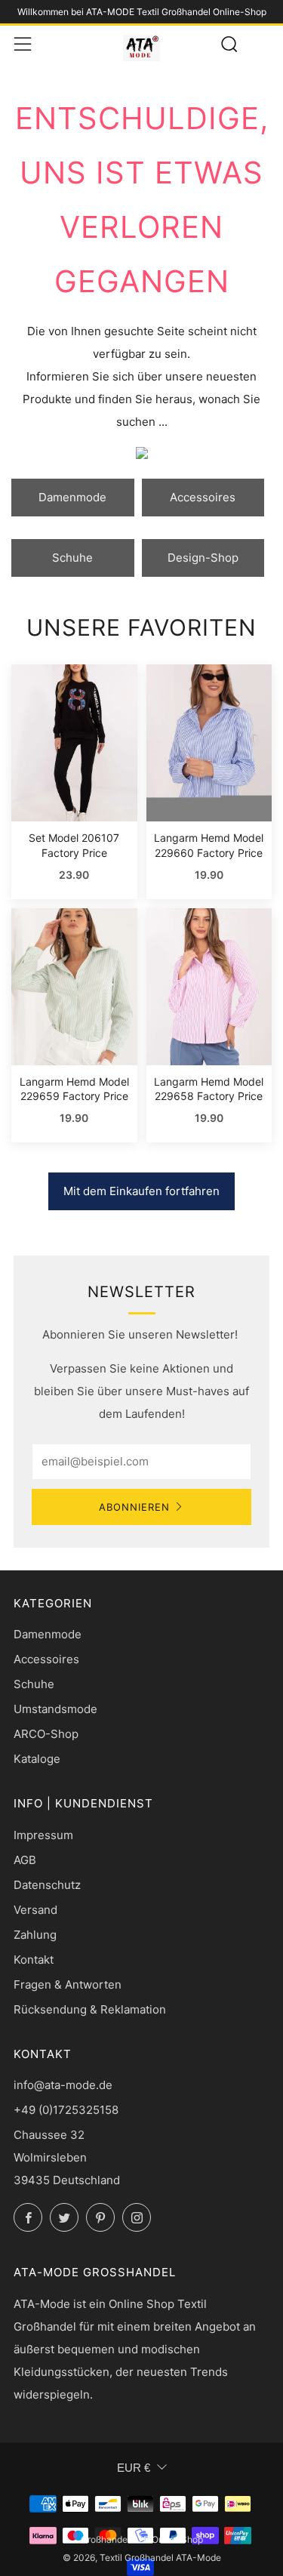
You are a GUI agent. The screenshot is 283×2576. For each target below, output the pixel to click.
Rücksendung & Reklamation (90, 2009)
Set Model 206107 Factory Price (74, 845)
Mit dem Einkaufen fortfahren (141, 1191)
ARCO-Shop (46, 1734)
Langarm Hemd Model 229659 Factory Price (74, 1089)
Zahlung (35, 1935)
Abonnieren (134, 1507)
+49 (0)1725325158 (66, 2110)
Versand (35, 1910)
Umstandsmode (55, 1709)
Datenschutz (47, 1885)
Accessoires (203, 497)
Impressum (43, 1835)
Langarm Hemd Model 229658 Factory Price (209, 1089)
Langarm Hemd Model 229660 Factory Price (209, 845)
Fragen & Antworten (68, 1984)
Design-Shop (203, 558)
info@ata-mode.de (63, 2085)
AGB (25, 1860)
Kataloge (37, 1759)
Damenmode (72, 497)
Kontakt (34, 1960)
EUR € (134, 2468)
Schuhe (72, 558)
